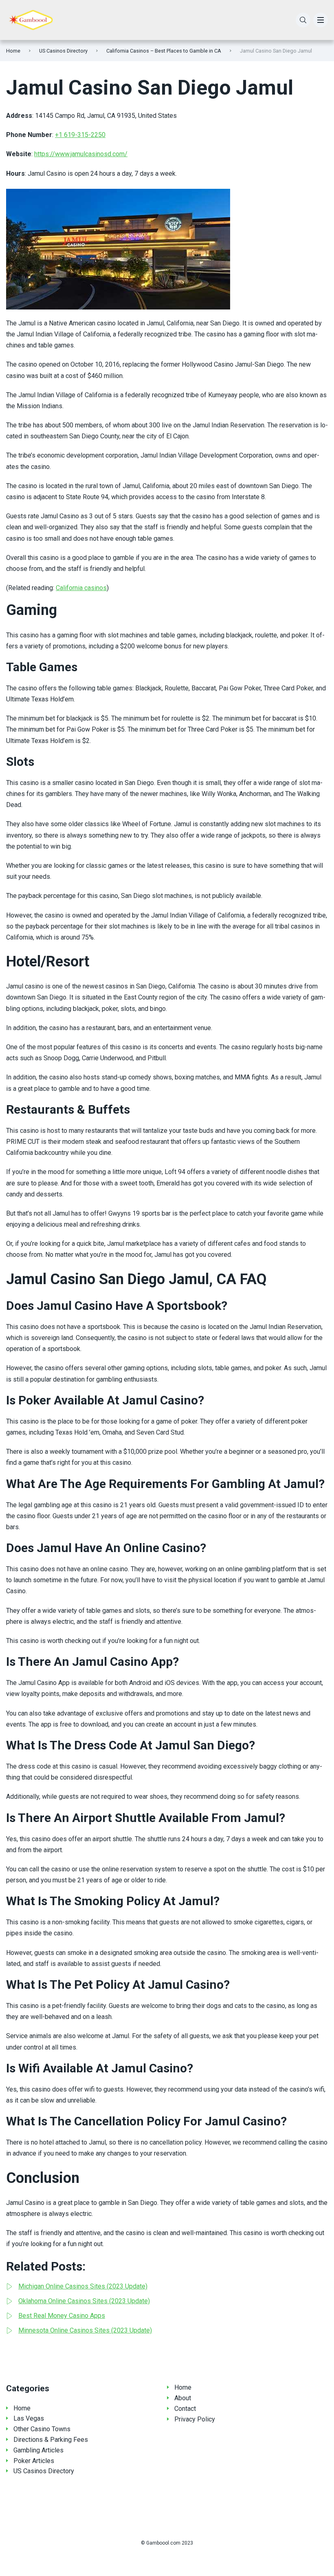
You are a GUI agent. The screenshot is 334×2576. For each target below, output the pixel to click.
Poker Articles (34, 2461)
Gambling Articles (38, 2450)
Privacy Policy (195, 2419)
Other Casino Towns (42, 2429)
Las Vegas (29, 2418)
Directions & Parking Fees (51, 2440)
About (183, 2398)
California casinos (81, 588)
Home (13, 51)
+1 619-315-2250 (80, 135)
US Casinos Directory (63, 51)
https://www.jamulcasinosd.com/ (81, 154)
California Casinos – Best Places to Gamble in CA (164, 51)
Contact (185, 2409)
